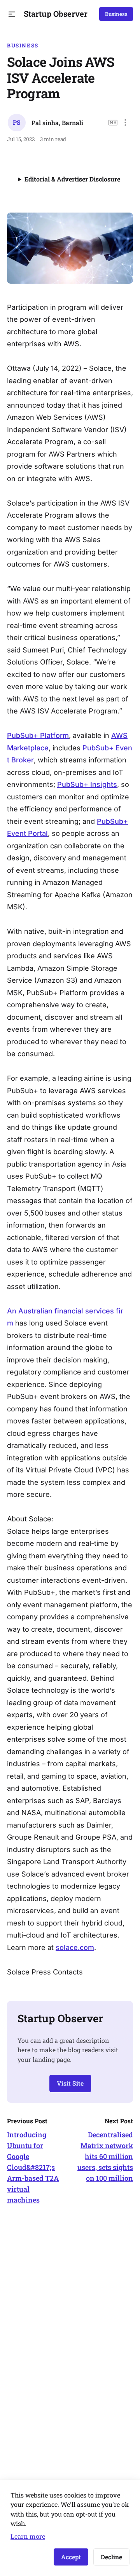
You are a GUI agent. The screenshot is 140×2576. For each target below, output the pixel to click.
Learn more (28, 2536)
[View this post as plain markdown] (113, 123)
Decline (111, 2557)
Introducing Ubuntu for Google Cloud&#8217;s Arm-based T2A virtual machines (33, 2167)
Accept (71, 2557)
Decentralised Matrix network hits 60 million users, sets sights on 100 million (105, 2156)
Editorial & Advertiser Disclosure (72, 179)
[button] (12, 14)
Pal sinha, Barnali (57, 123)
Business (116, 14)
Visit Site (70, 2083)
